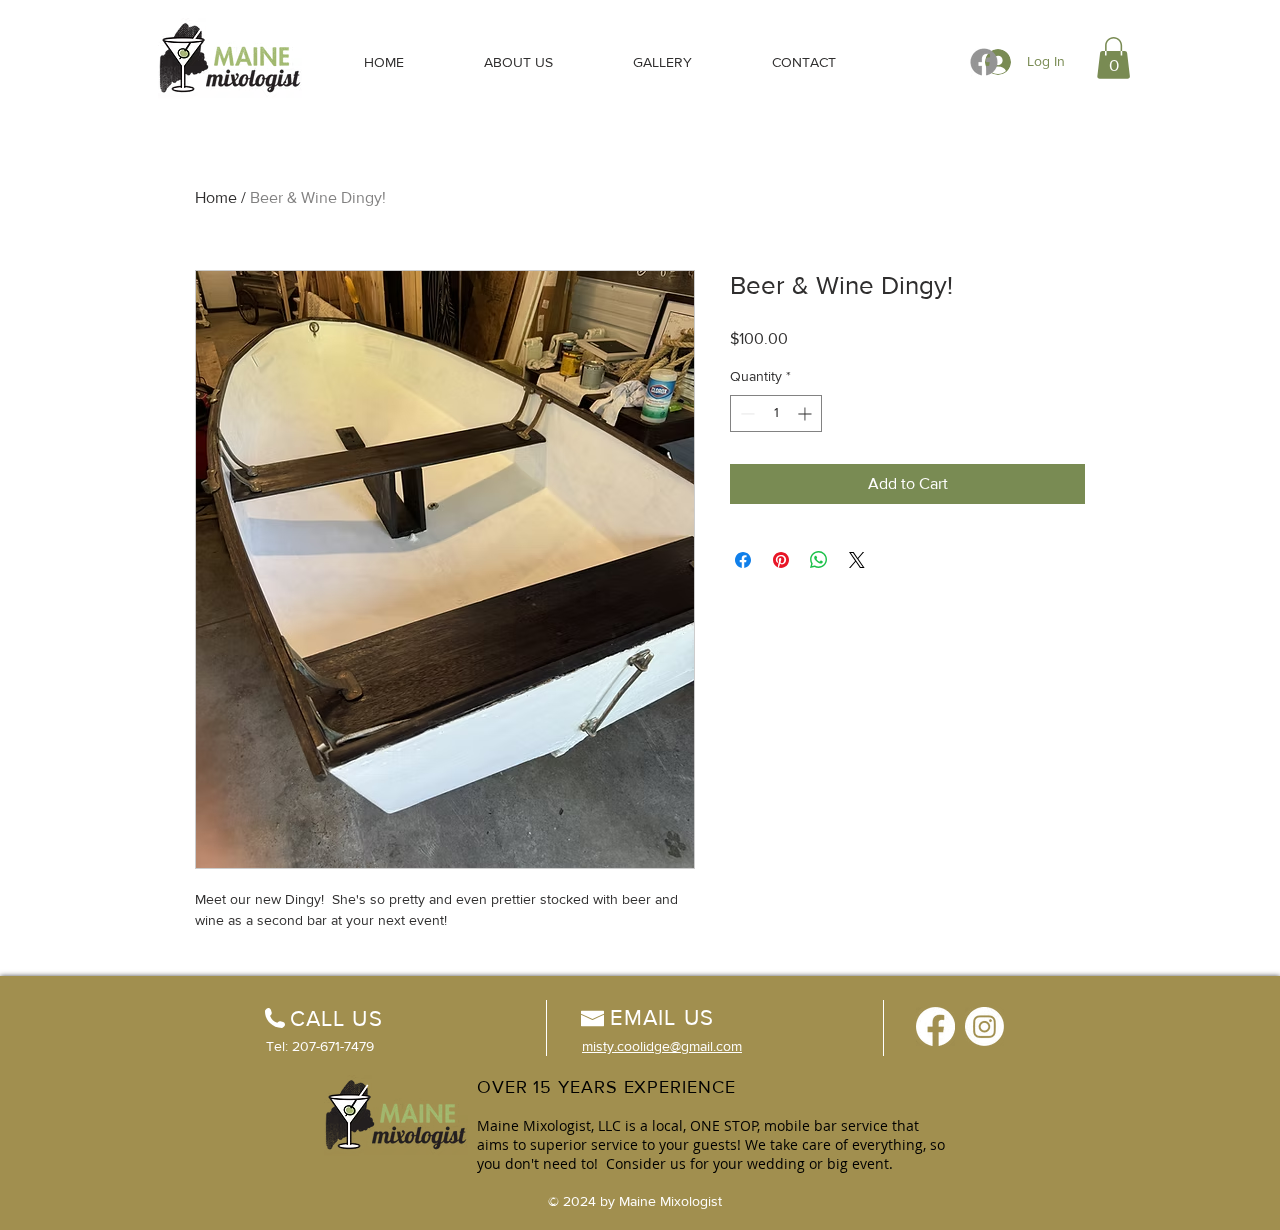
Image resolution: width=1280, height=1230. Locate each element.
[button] (1113, 58)
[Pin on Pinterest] (781, 560)
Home (216, 197)
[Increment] (806, 413)
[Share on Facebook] (743, 560)
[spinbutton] (776, 413)
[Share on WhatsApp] (819, 560)
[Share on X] (857, 560)
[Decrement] (745, 413)
